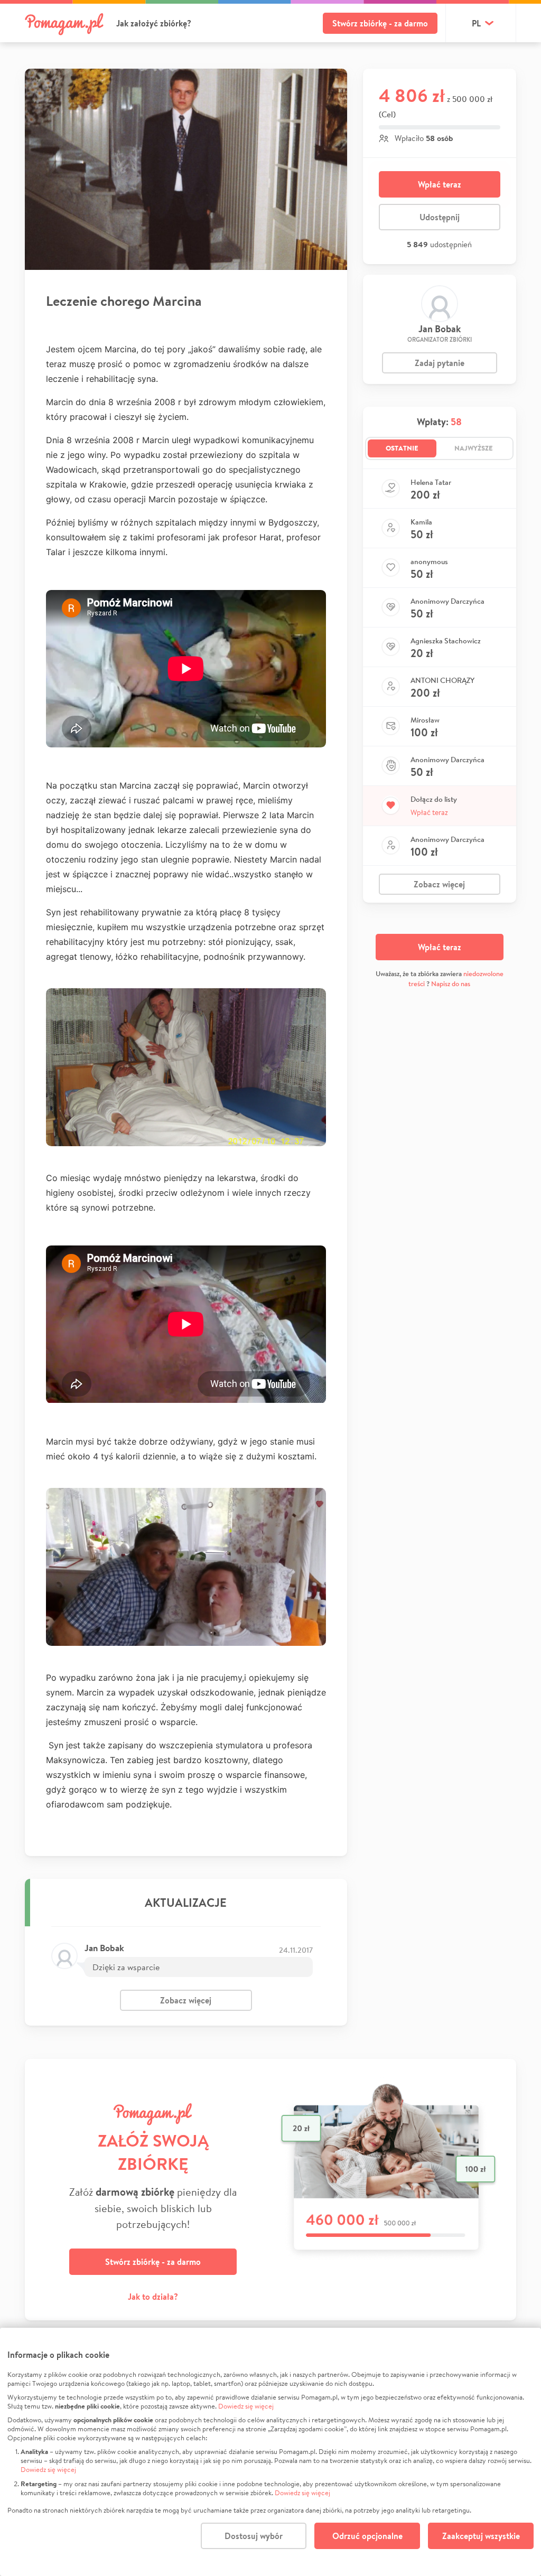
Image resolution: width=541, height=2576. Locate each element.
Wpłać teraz (440, 184)
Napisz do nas (451, 984)
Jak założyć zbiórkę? (154, 23)
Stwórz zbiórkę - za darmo (380, 23)
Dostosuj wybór (254, 2536)
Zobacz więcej (186, 2000)
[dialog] (270, 2452)
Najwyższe (474, 448)
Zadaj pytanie (440, 363)
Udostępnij (440, 217)
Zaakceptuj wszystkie (481, 2536)
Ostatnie (402, 448)
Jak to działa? (153, 2297)
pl (476, 23)
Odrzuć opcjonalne (367, 2536)
